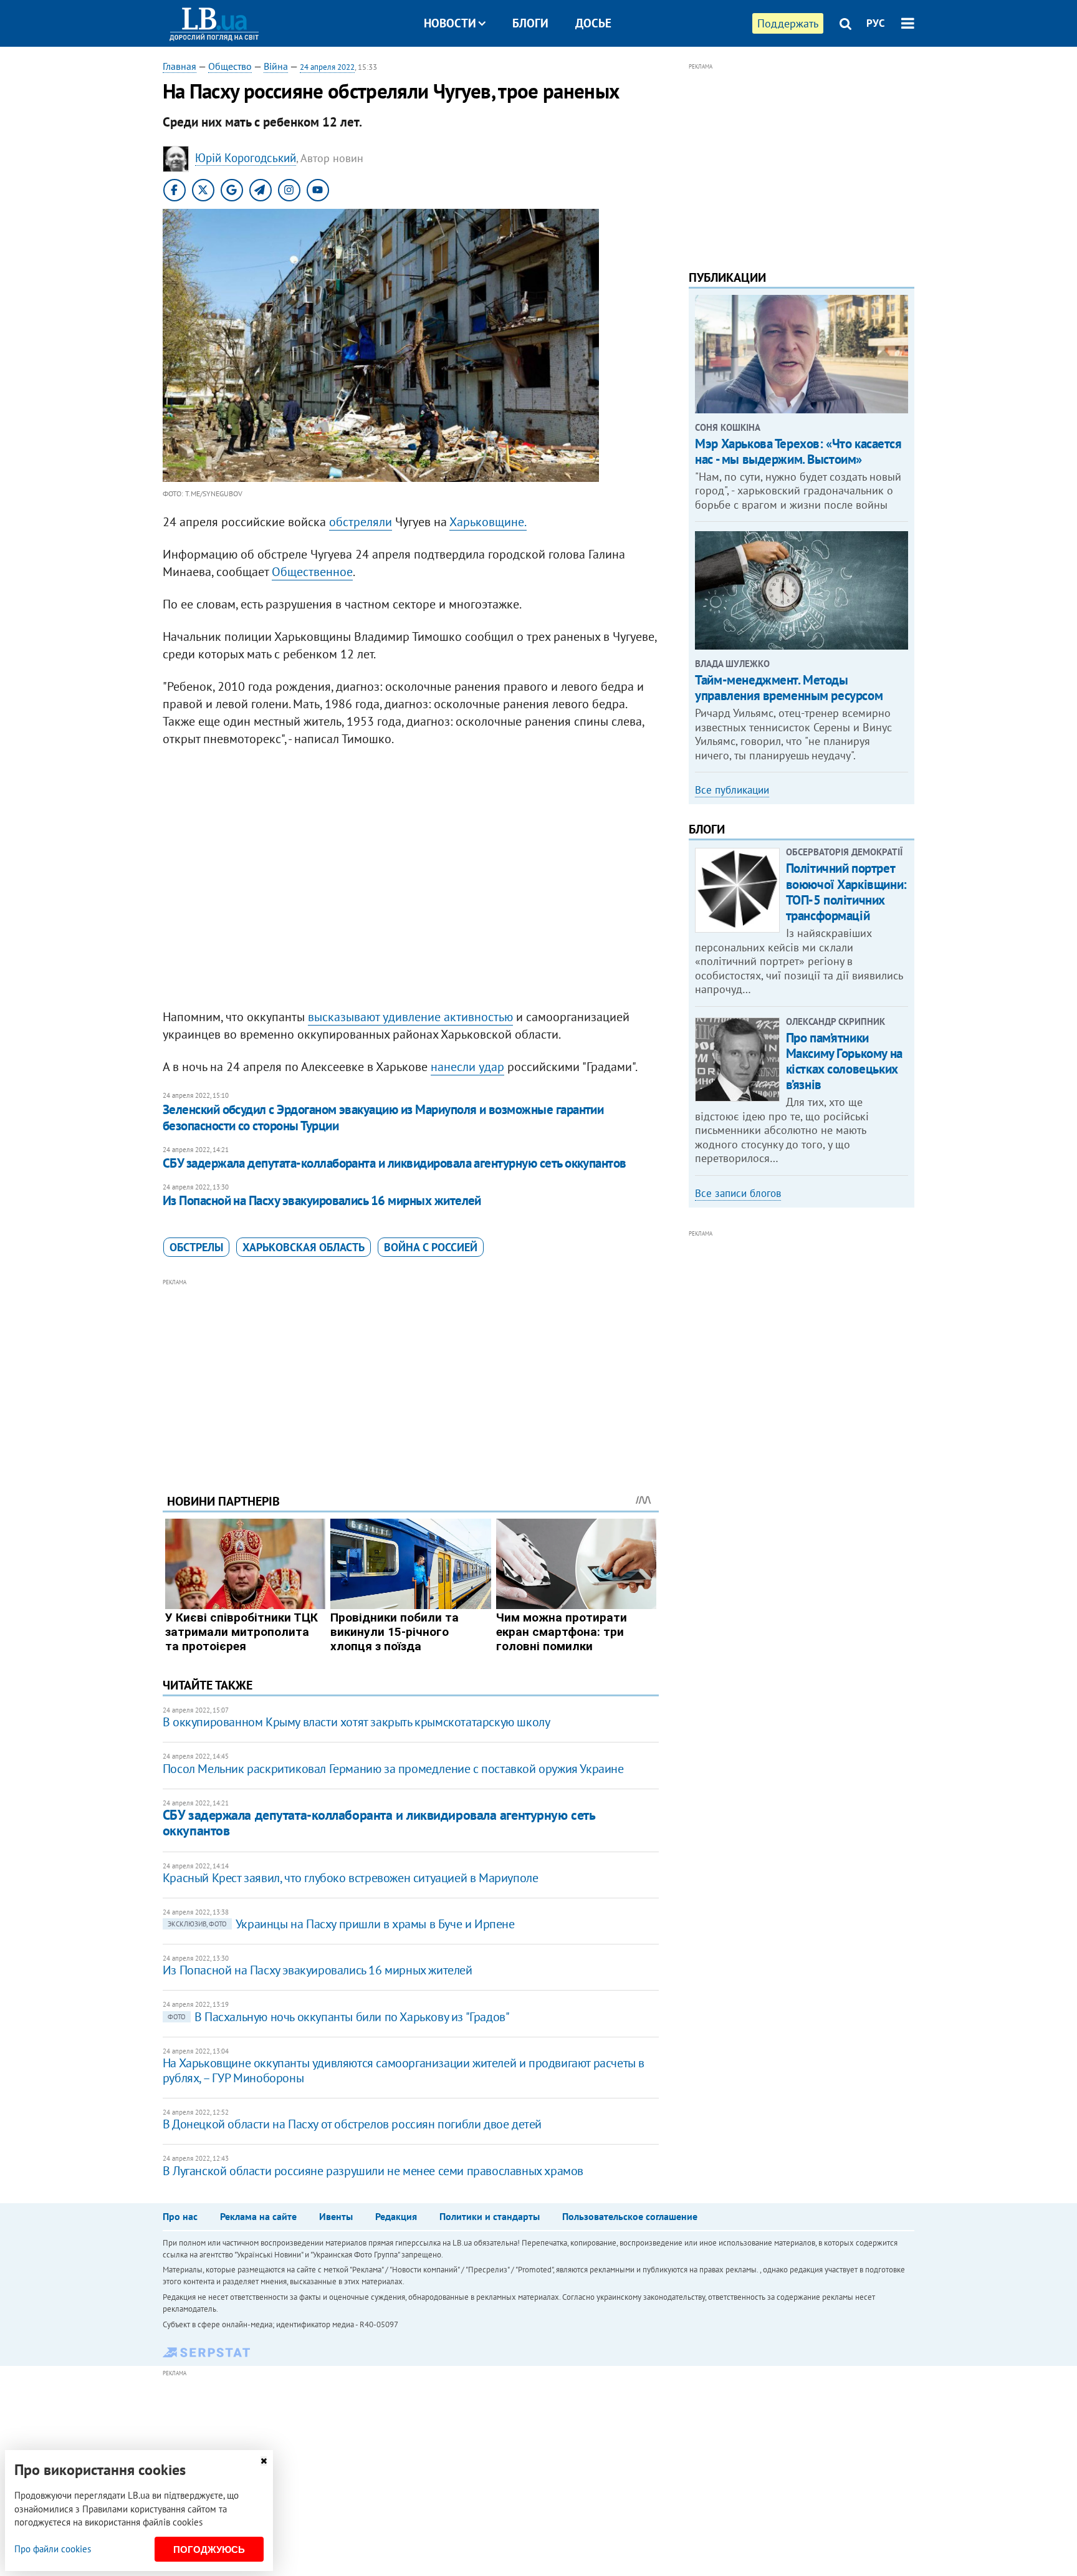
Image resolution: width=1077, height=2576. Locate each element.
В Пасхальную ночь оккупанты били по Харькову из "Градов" (339, 2017)
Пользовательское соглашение (630, 2216)
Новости (450, 23)
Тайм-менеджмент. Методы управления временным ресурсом (789, 688)
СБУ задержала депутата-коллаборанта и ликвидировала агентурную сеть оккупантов (395, 1163)
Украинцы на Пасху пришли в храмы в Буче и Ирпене (341, 1924)
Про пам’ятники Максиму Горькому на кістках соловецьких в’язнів (844, 1061)
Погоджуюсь (209, 2550)
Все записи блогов (738, 1193)
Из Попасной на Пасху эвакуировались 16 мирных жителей (322, 1200)
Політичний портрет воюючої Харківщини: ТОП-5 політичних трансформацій (846, 892)
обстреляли (361, 522)
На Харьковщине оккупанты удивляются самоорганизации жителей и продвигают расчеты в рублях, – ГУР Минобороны (404, 2070)
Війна (276, 66)
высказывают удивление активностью (410, 1017)
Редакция (396, 2216)
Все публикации (732, 790)
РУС (876, 23)
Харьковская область (304, 1247)
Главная (179, 66)
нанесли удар (467, 1067)
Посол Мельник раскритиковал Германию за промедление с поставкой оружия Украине (393, 1769)
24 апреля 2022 (327, 67)
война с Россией (431, 1247)
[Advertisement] (411, 1377)
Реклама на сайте (258, 2216)
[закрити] (264, 2461)
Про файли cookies (53, 2549)
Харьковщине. (488, 522)
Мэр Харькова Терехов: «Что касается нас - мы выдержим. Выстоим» (798, 451)
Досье (593, 23)
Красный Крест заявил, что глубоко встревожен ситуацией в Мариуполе (351, 1878)
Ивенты (336, 2216)
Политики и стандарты (490, 2216)
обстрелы (196, 1247)
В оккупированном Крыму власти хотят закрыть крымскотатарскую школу (357, 1722)
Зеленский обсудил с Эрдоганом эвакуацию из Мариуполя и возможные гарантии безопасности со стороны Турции (383, 1117)
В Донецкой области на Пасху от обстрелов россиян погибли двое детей (352, 2124)
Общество (230, 66)
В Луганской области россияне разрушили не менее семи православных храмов (373, 2171)
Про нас (180, 2216)
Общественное (312, 572)
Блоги (530, 23)
